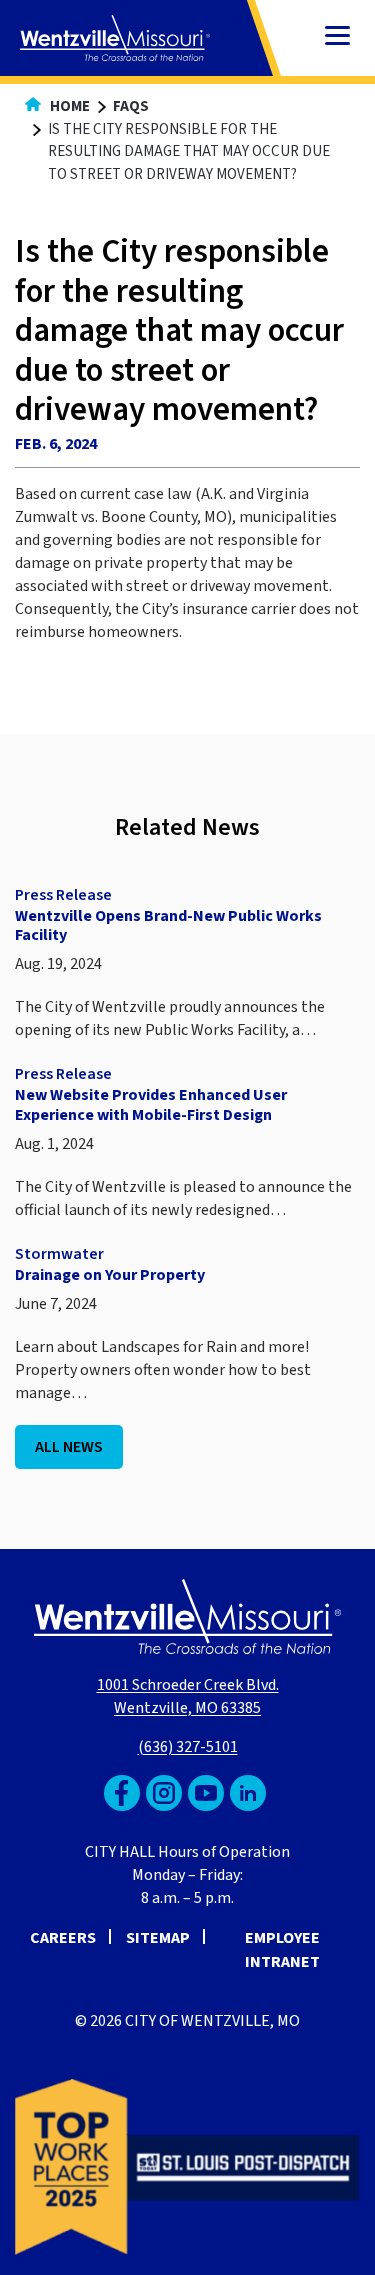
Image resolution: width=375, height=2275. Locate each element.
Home (68, 106)
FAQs (131, 106)
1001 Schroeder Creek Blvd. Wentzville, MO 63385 (188, 1696)
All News (69, 1447)
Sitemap (158, 1938)
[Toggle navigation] (337, 37)
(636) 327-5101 (188, 1747)
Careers (63, 1938)
